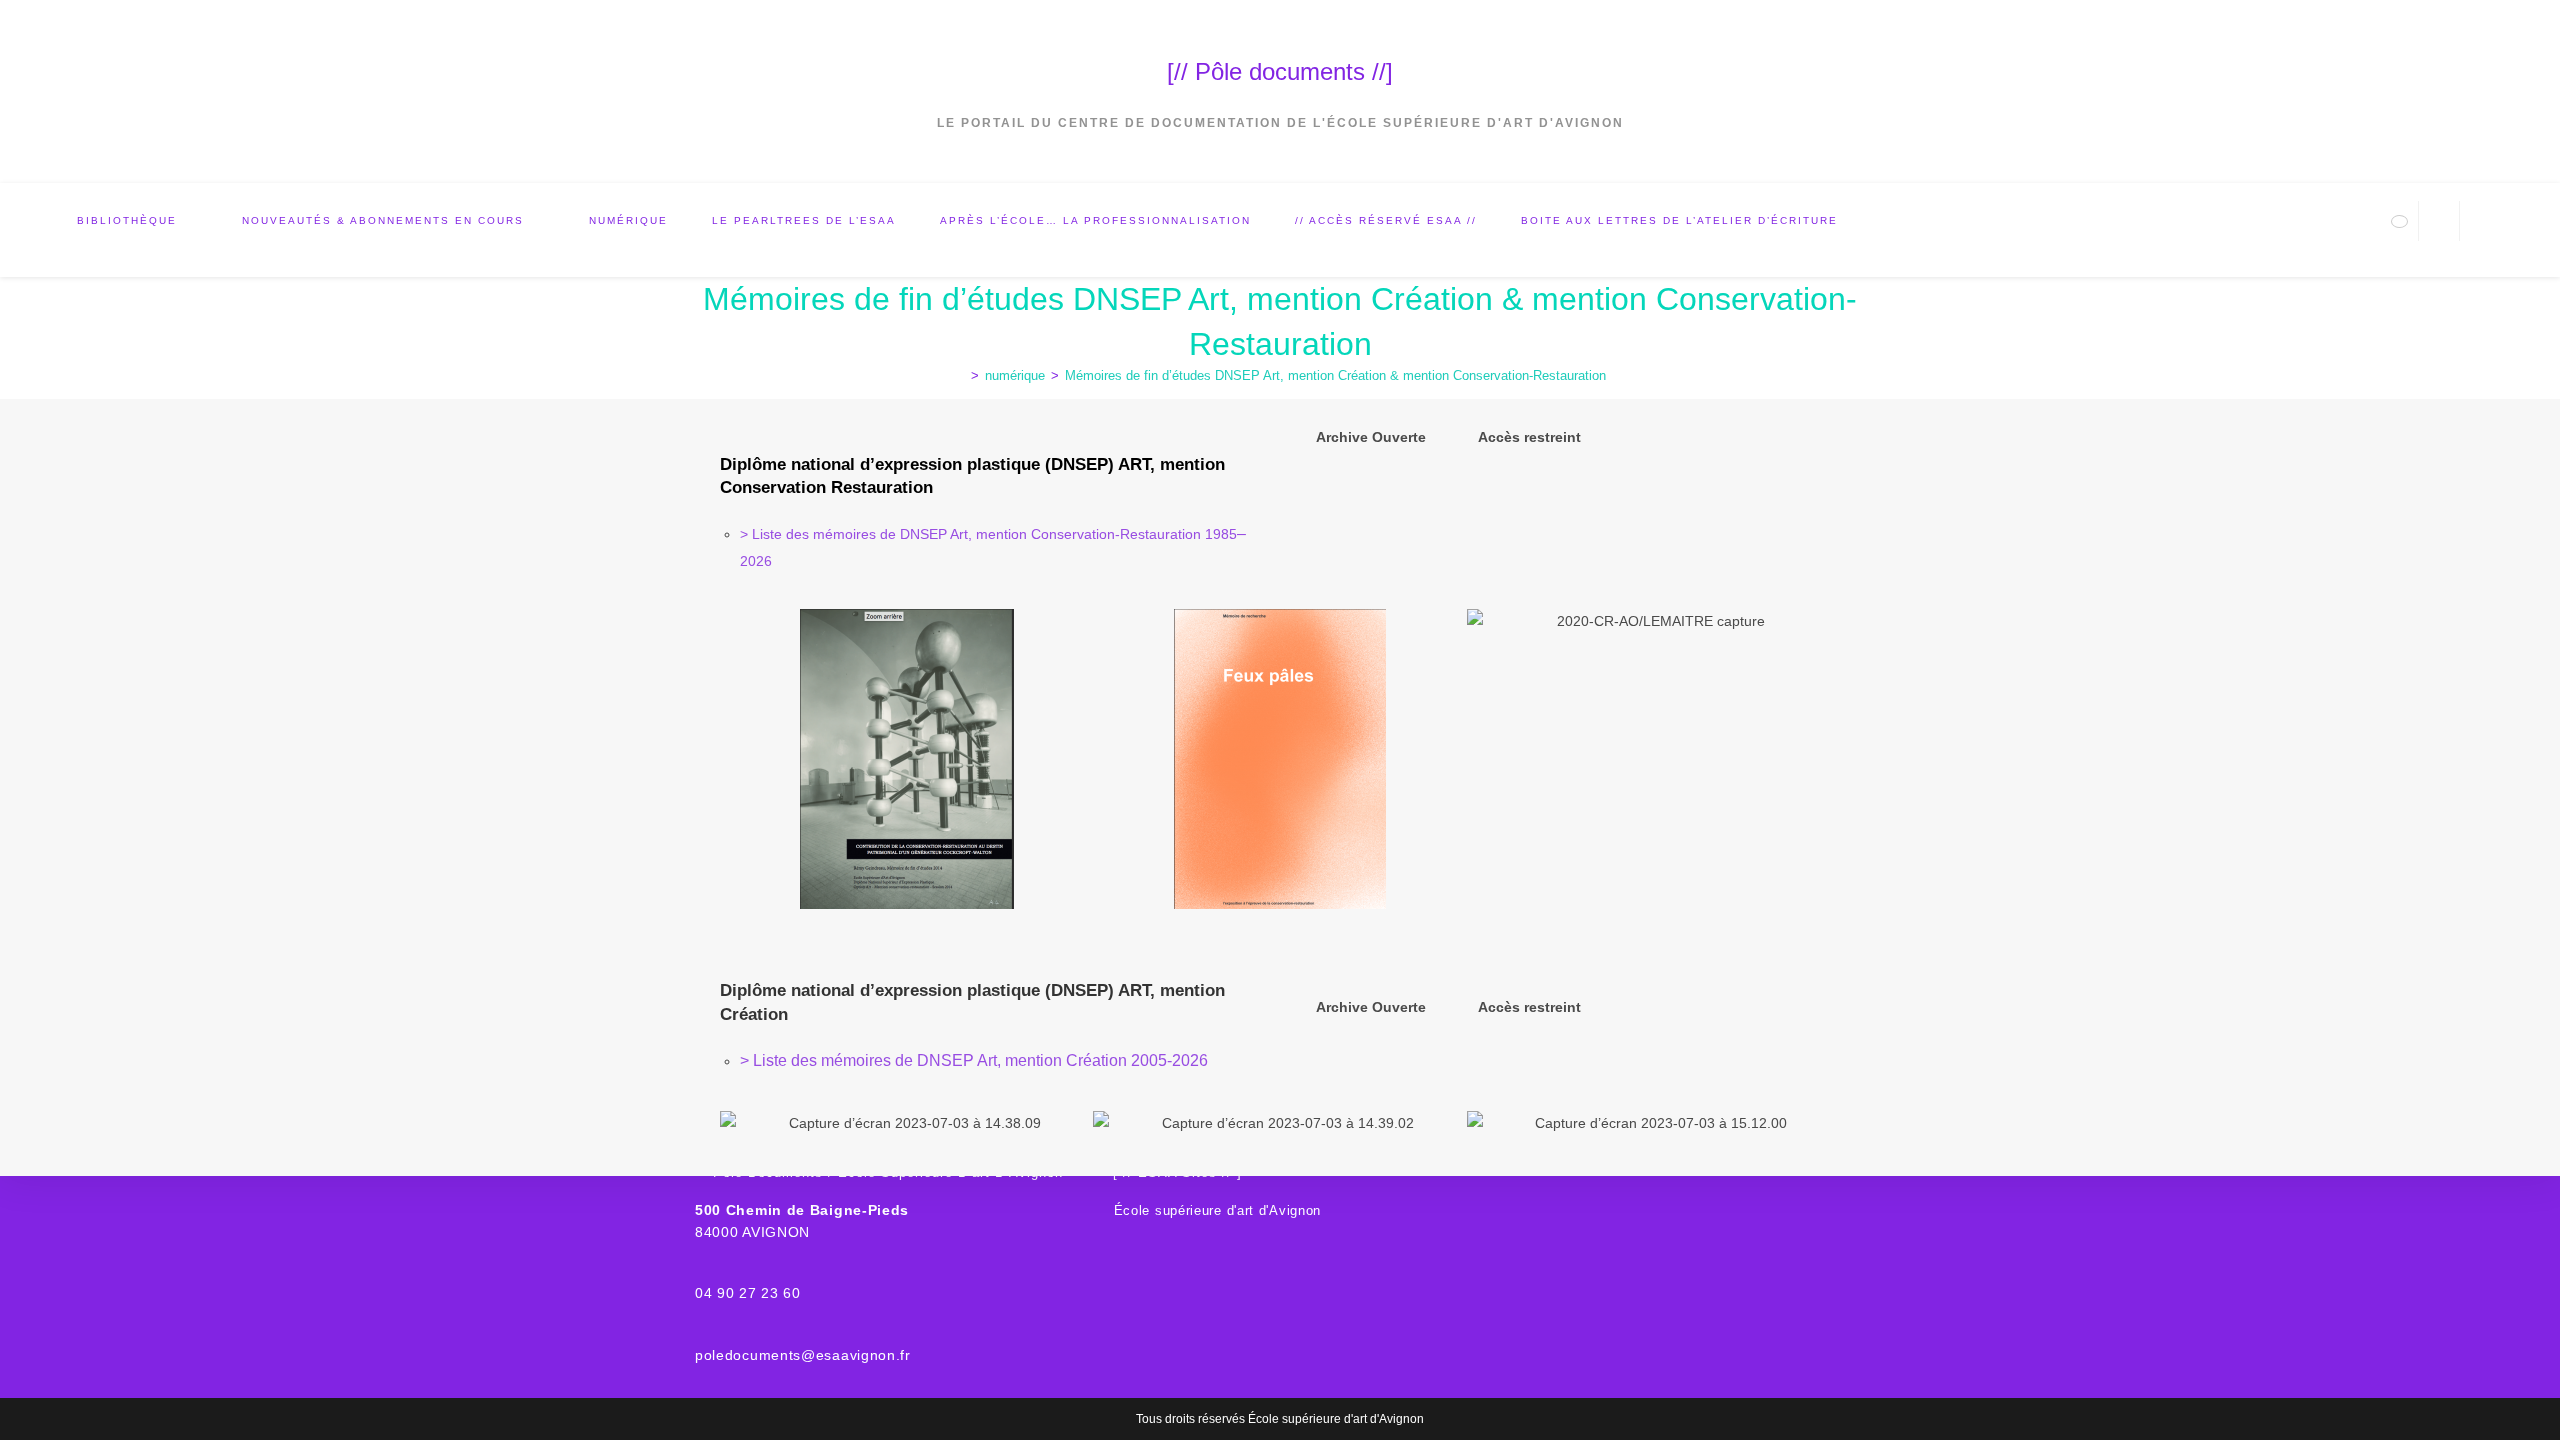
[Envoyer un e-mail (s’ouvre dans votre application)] (2399, 221)
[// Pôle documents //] (1280, 71)
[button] (739, 759)
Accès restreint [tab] (1529, 437)
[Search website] (2439, 223)
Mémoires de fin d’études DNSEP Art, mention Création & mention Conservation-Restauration (1335, 375)
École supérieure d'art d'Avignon (1217, 1210)
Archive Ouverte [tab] (1371, 437)
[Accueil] (960, 375)
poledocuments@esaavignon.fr (803, 1355)
